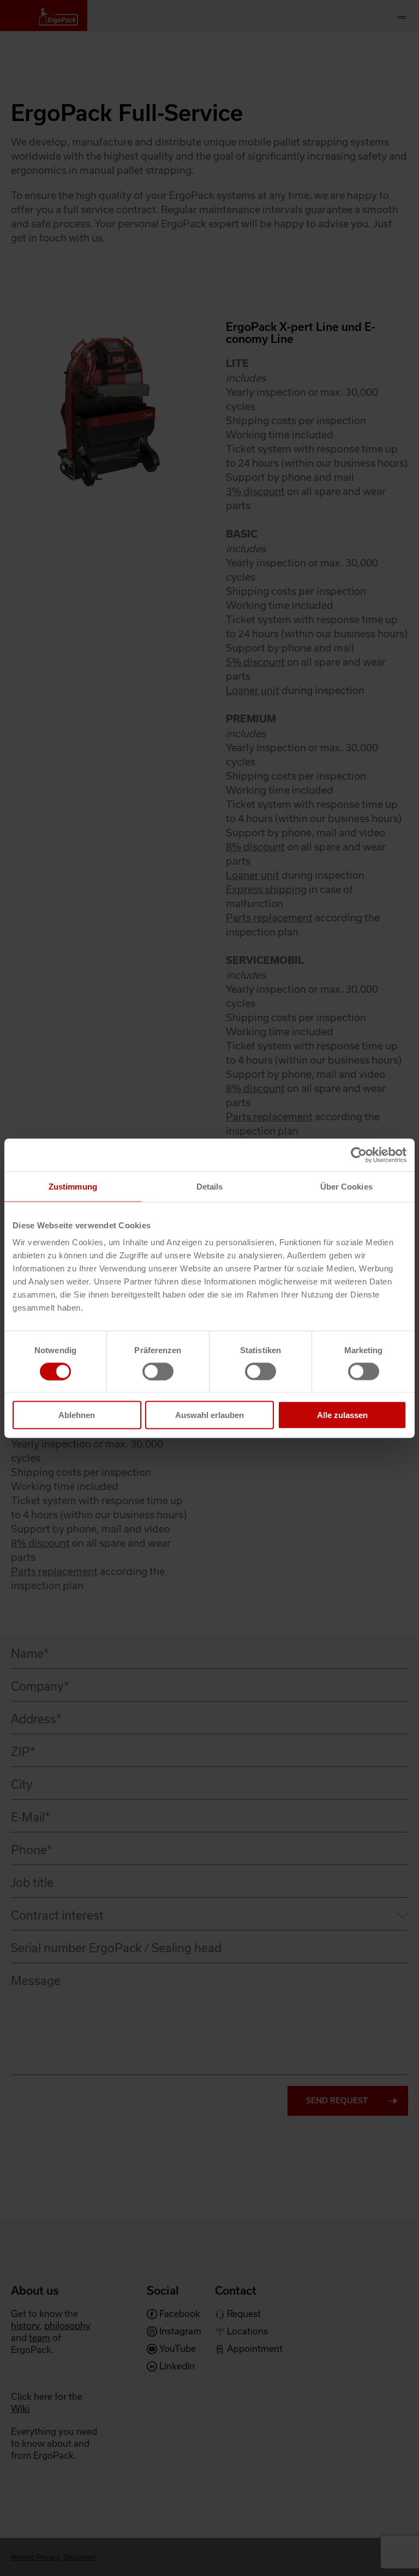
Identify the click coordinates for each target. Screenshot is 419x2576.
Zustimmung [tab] (73, 1186)
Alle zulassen (342, 1415)
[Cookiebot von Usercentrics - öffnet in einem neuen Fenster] (359, 1155)
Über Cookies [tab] (346, 1186)
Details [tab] (210, 1186)
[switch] (158, 1371)
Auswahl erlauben (209, 1415)
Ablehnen (77, 1415)
